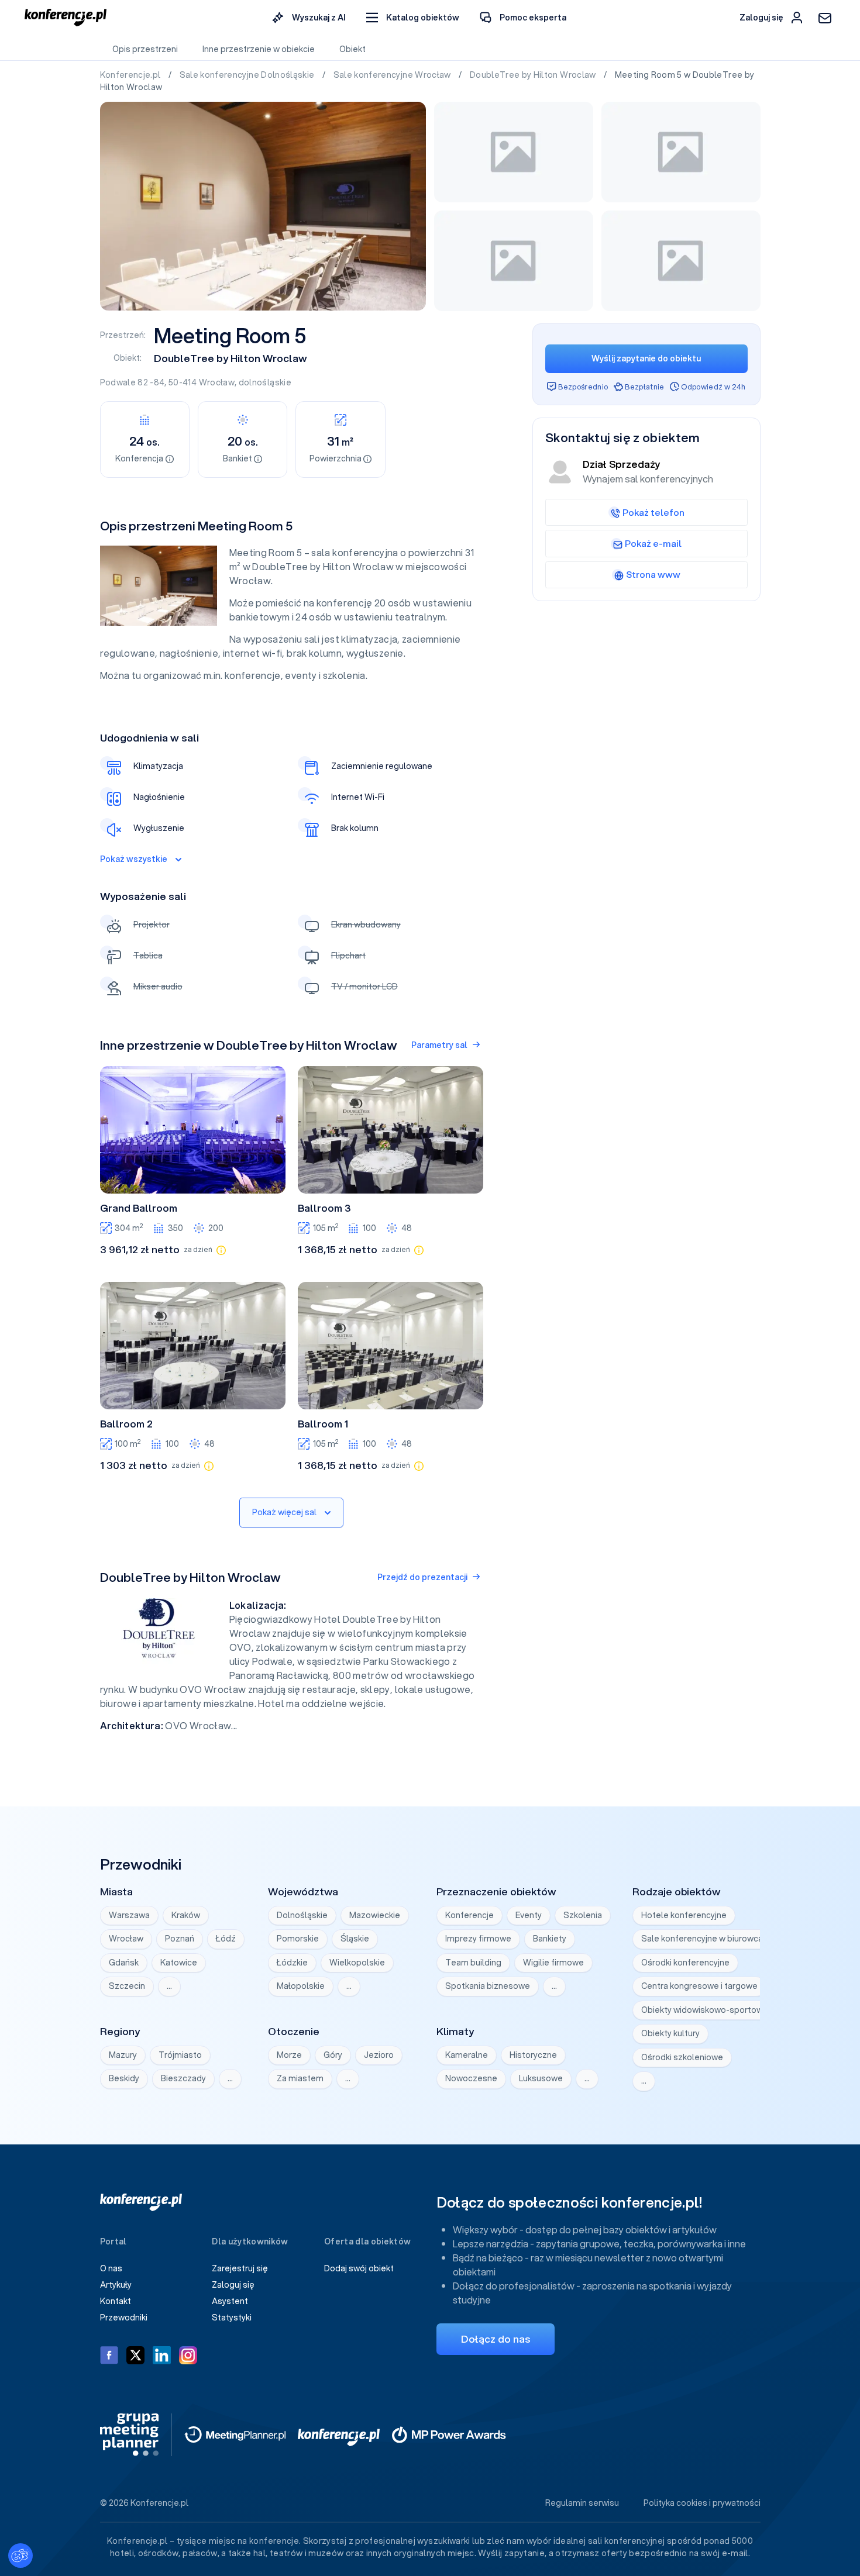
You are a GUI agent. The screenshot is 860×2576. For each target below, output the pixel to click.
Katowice (179, 1963)
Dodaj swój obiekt (359, 2268)
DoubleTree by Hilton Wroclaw (534, 75)
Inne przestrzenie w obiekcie (259, 49)
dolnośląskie (265, 382)
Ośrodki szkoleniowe (682, 2057)
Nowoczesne (471, 2078)
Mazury (123, 2055)
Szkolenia (583, 1915)
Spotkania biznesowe (488, 1986)
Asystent (230, 2301)
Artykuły (116, 2285)
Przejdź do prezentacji (422, 1577)
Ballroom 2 (126, 1424)
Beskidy (124, 2078)
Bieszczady (183, 2078)
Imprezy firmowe (478, 1939)
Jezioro (379, 2055)
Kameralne (467, 2055)
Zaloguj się (233, 2285)
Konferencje (469, 1915)
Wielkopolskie (357, 1963)
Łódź (226, 1939)
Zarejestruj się (240, 2268)
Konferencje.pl (131, 75)
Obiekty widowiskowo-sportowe (705, 2010)
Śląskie (355, 1939)
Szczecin (127, 1986)
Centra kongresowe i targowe (699, 1986)
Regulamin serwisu (582, 2503)
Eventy (529, 1915)
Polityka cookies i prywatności (702, 2503)
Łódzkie (292, 1963)
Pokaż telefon (653, 512)
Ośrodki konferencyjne (685, 1963)
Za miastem (300, 2078)
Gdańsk (124, 1963)
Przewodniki (124, 2318)
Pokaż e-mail (653, 543)
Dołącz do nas (496, 2339)
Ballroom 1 (323, 1424)
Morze (289, 2055)
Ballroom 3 (324, 1208)
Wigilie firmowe (553, 1963)
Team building (473, 1963)
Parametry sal (439, 1045)
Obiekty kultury (670, 2033)
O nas (111, 2268)
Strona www (653, 574)
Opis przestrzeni (145, 49)
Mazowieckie (375, 1915)
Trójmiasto (180, 2055)
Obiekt (352, 49)
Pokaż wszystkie (134, 859)
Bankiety (550, 1939)
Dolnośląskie (302, 1915)
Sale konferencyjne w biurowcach (707, 1939)
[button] (413, 18)
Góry (333, 2055)
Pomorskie (298, 1939)
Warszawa (129, 1915)
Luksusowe (541, 2078)
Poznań (180, 1939)
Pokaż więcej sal (284, 1512)
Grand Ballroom (139, 1208)
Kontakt (116, 2301)
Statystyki (232, 2318)
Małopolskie (301, 1986)
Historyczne (533, 2055)
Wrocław (217, 382)
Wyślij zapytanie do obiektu (646, 358)
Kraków (186, 1915)
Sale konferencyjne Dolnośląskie (248, 75)
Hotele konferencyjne (684, 1915)
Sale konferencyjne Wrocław (393, 75)
